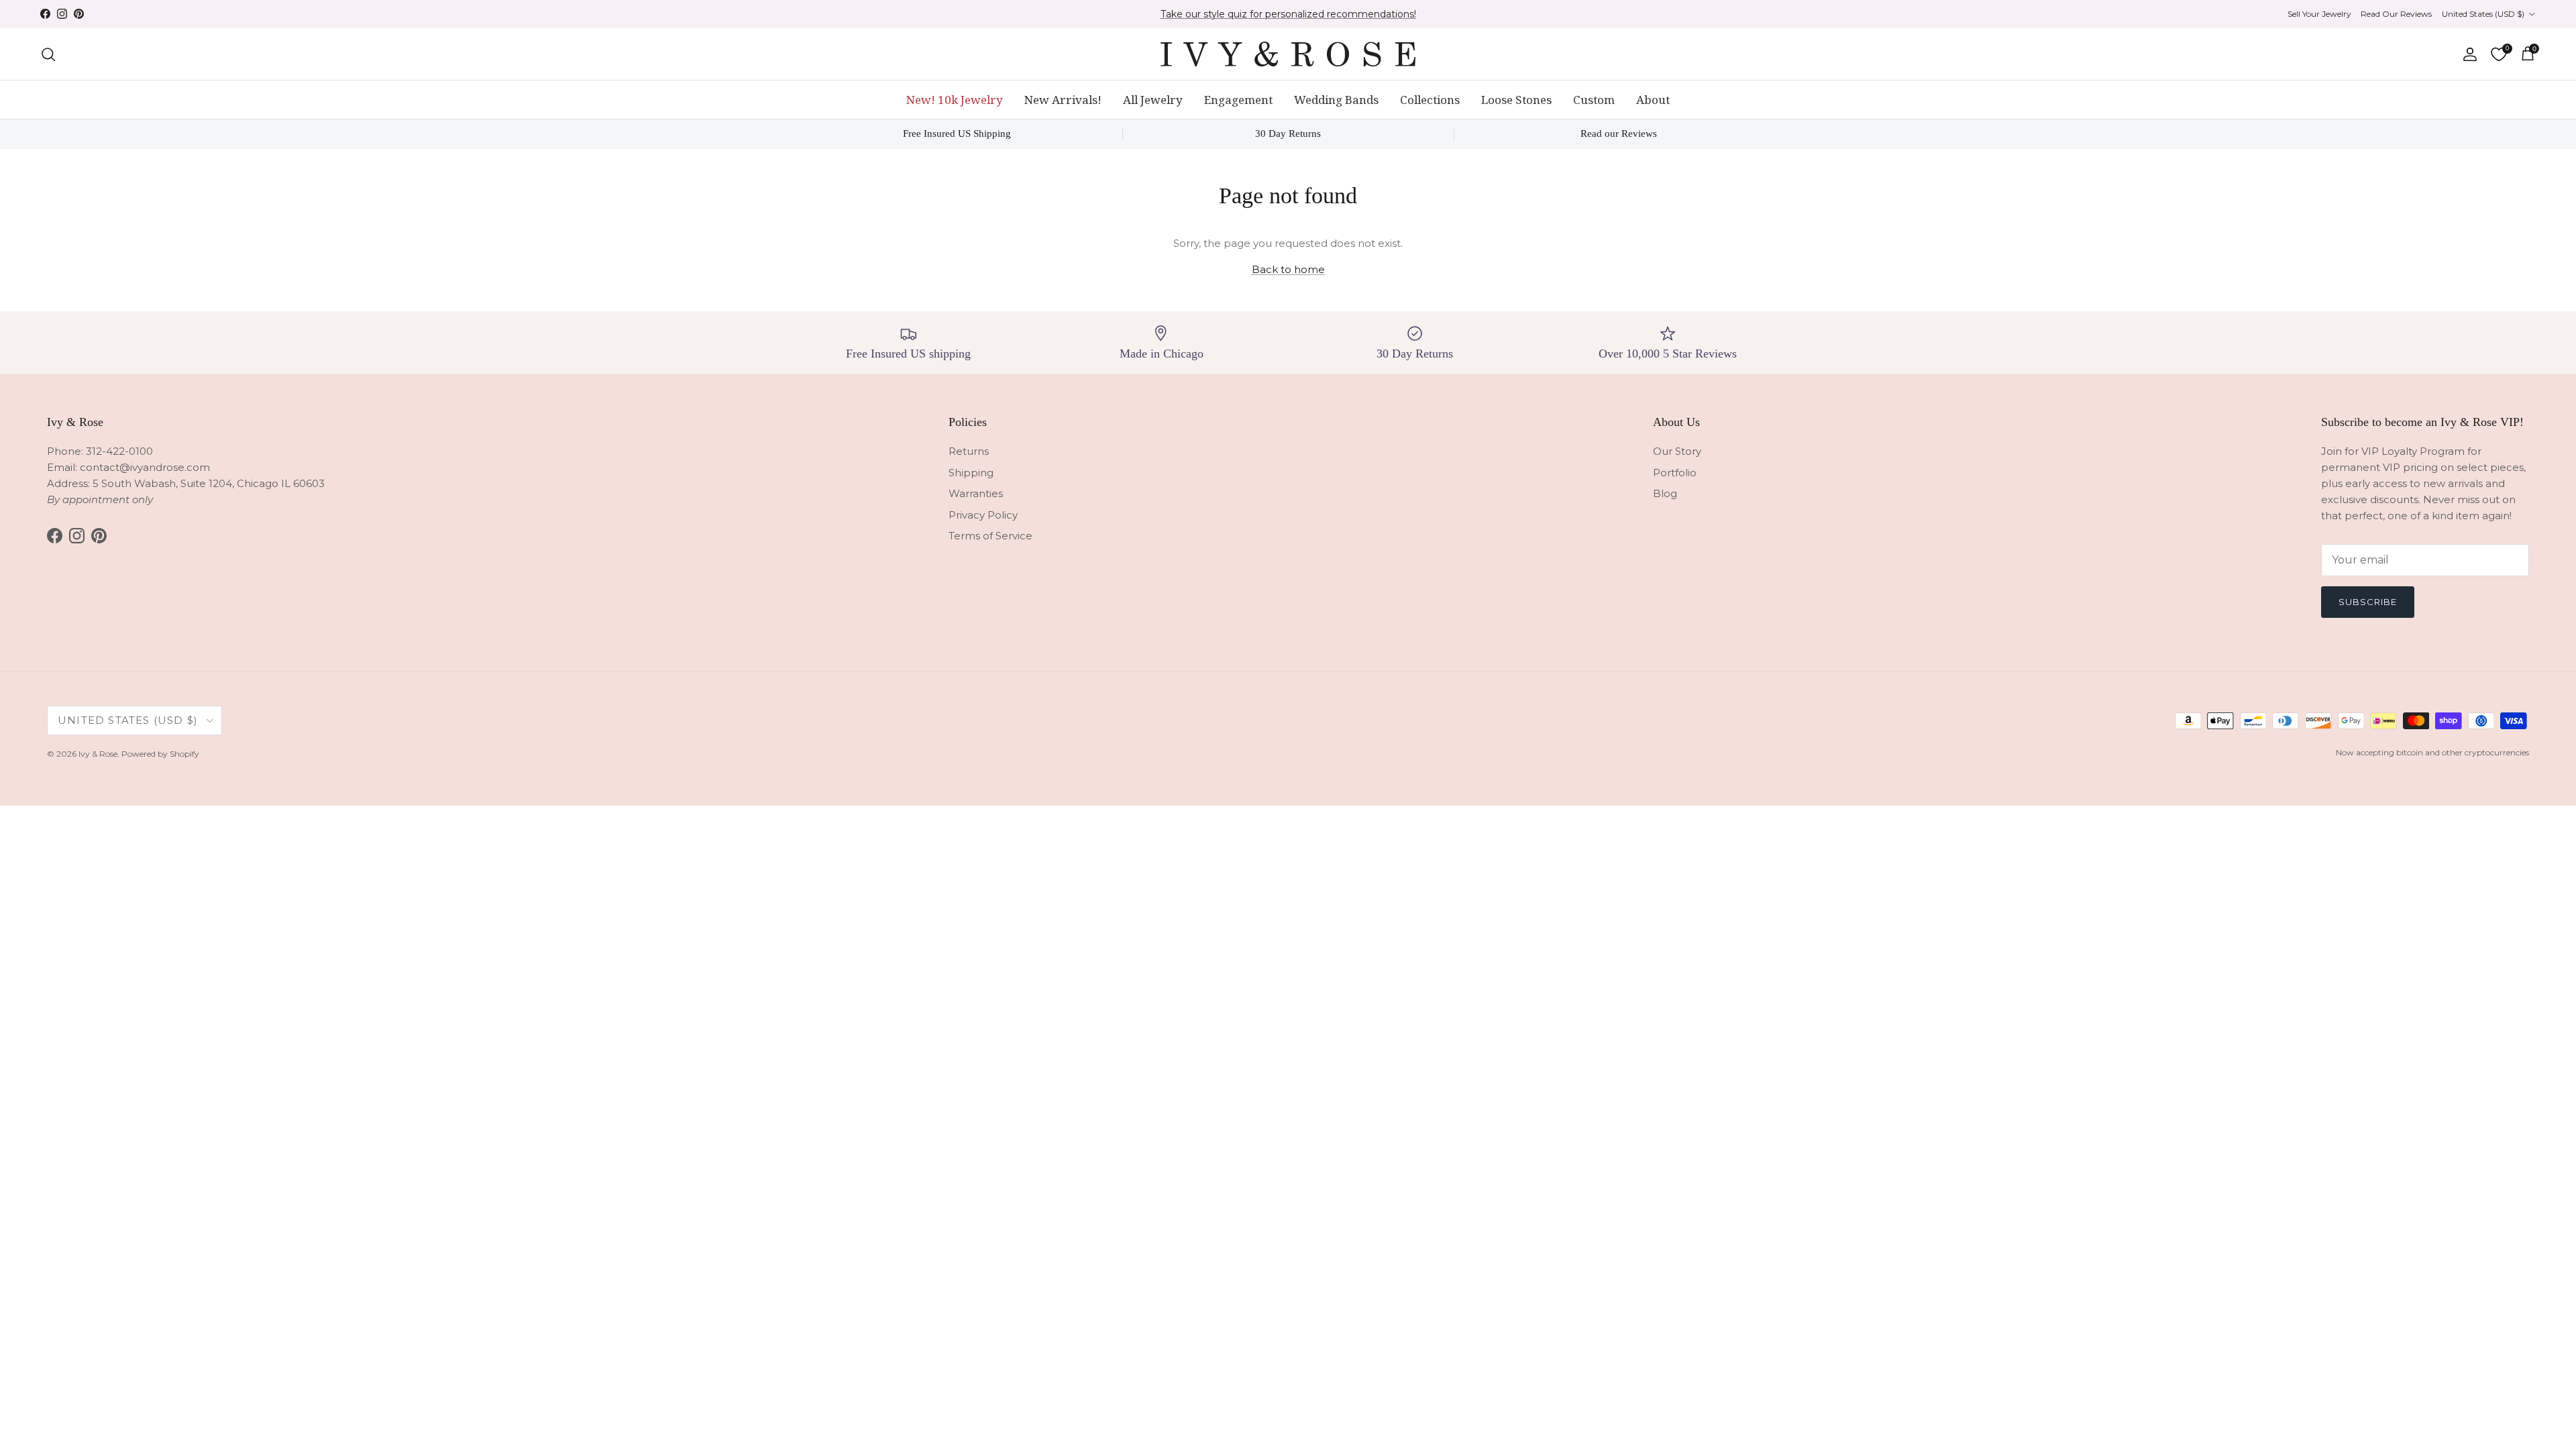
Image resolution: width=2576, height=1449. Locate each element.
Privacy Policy (983, 515)
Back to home (1288, 269)
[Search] (48, 54)
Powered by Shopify (160, 754)
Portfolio (1675, 473)
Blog (1665, 493)
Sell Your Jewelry (2319, 14)
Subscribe (2368, 602)
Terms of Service (990, 536)
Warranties (976, 493)
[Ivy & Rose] (1288, 54)
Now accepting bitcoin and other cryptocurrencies (2432, 752)
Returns (969, 451)
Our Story (1677, 451)
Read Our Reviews (2396, 14)
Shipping (971, 473)
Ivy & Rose (98, 754)
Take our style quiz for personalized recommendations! (1288, 14)
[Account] (2467, 54)
